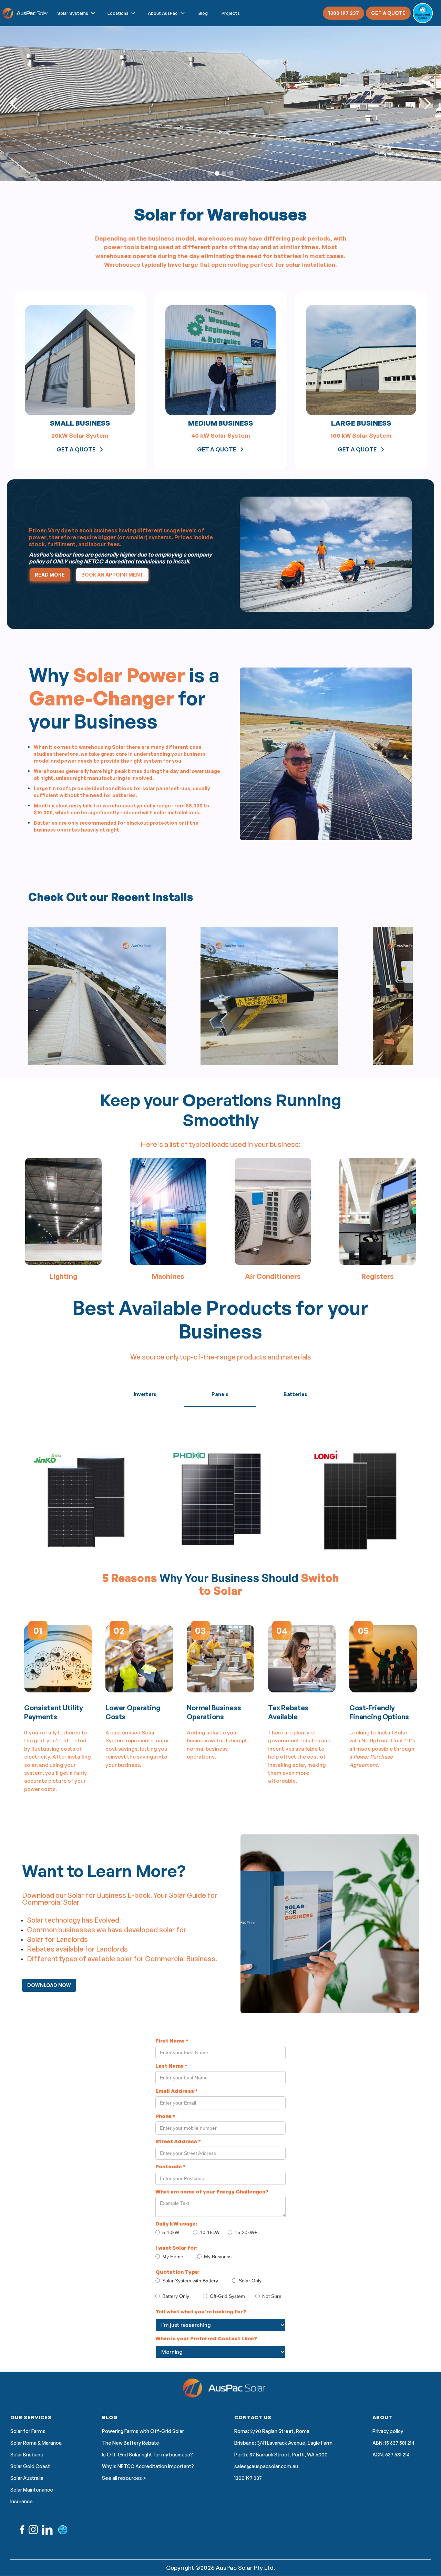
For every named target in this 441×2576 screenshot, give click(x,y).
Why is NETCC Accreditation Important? (148, 2466)
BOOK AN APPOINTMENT (112, 575)
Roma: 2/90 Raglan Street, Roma (272, 2431)
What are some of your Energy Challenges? (212, 2192)
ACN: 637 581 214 (391, 2455)
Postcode (171, 2166)
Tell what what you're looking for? (201, 2312)
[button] (77, 13)
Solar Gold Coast (30, 2466)
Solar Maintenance (32, 2490)
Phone (165, 2116)
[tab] (145, 1394)
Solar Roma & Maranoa (36, 2443)
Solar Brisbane (27, 2455)
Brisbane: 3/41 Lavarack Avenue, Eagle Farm (283, 2443)
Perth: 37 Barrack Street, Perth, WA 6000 (281, 2455)
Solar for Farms (28, 2431)
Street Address (178, 2141)
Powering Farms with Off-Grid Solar (143, 2431)
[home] (26, 13)
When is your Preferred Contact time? (206, 2338)
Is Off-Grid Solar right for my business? (147, 2455)
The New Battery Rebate (131, 2443)
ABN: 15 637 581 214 (393, 2443)
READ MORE (50, 575)
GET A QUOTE (388, 13)
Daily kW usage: (176, 2224)
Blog (203, 13)
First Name (172, 2041)
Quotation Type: (177, 2272)
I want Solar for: (176, 2248)
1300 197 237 (343, 13)
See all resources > (124, 2478)
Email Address (177, 2091)
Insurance (22, 2502)
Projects (231, 13)
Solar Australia (27, 2478)
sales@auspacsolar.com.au (266, 2466)
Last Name (171, 2066)
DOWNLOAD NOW (49, 1985)
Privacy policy (388, 2431)
